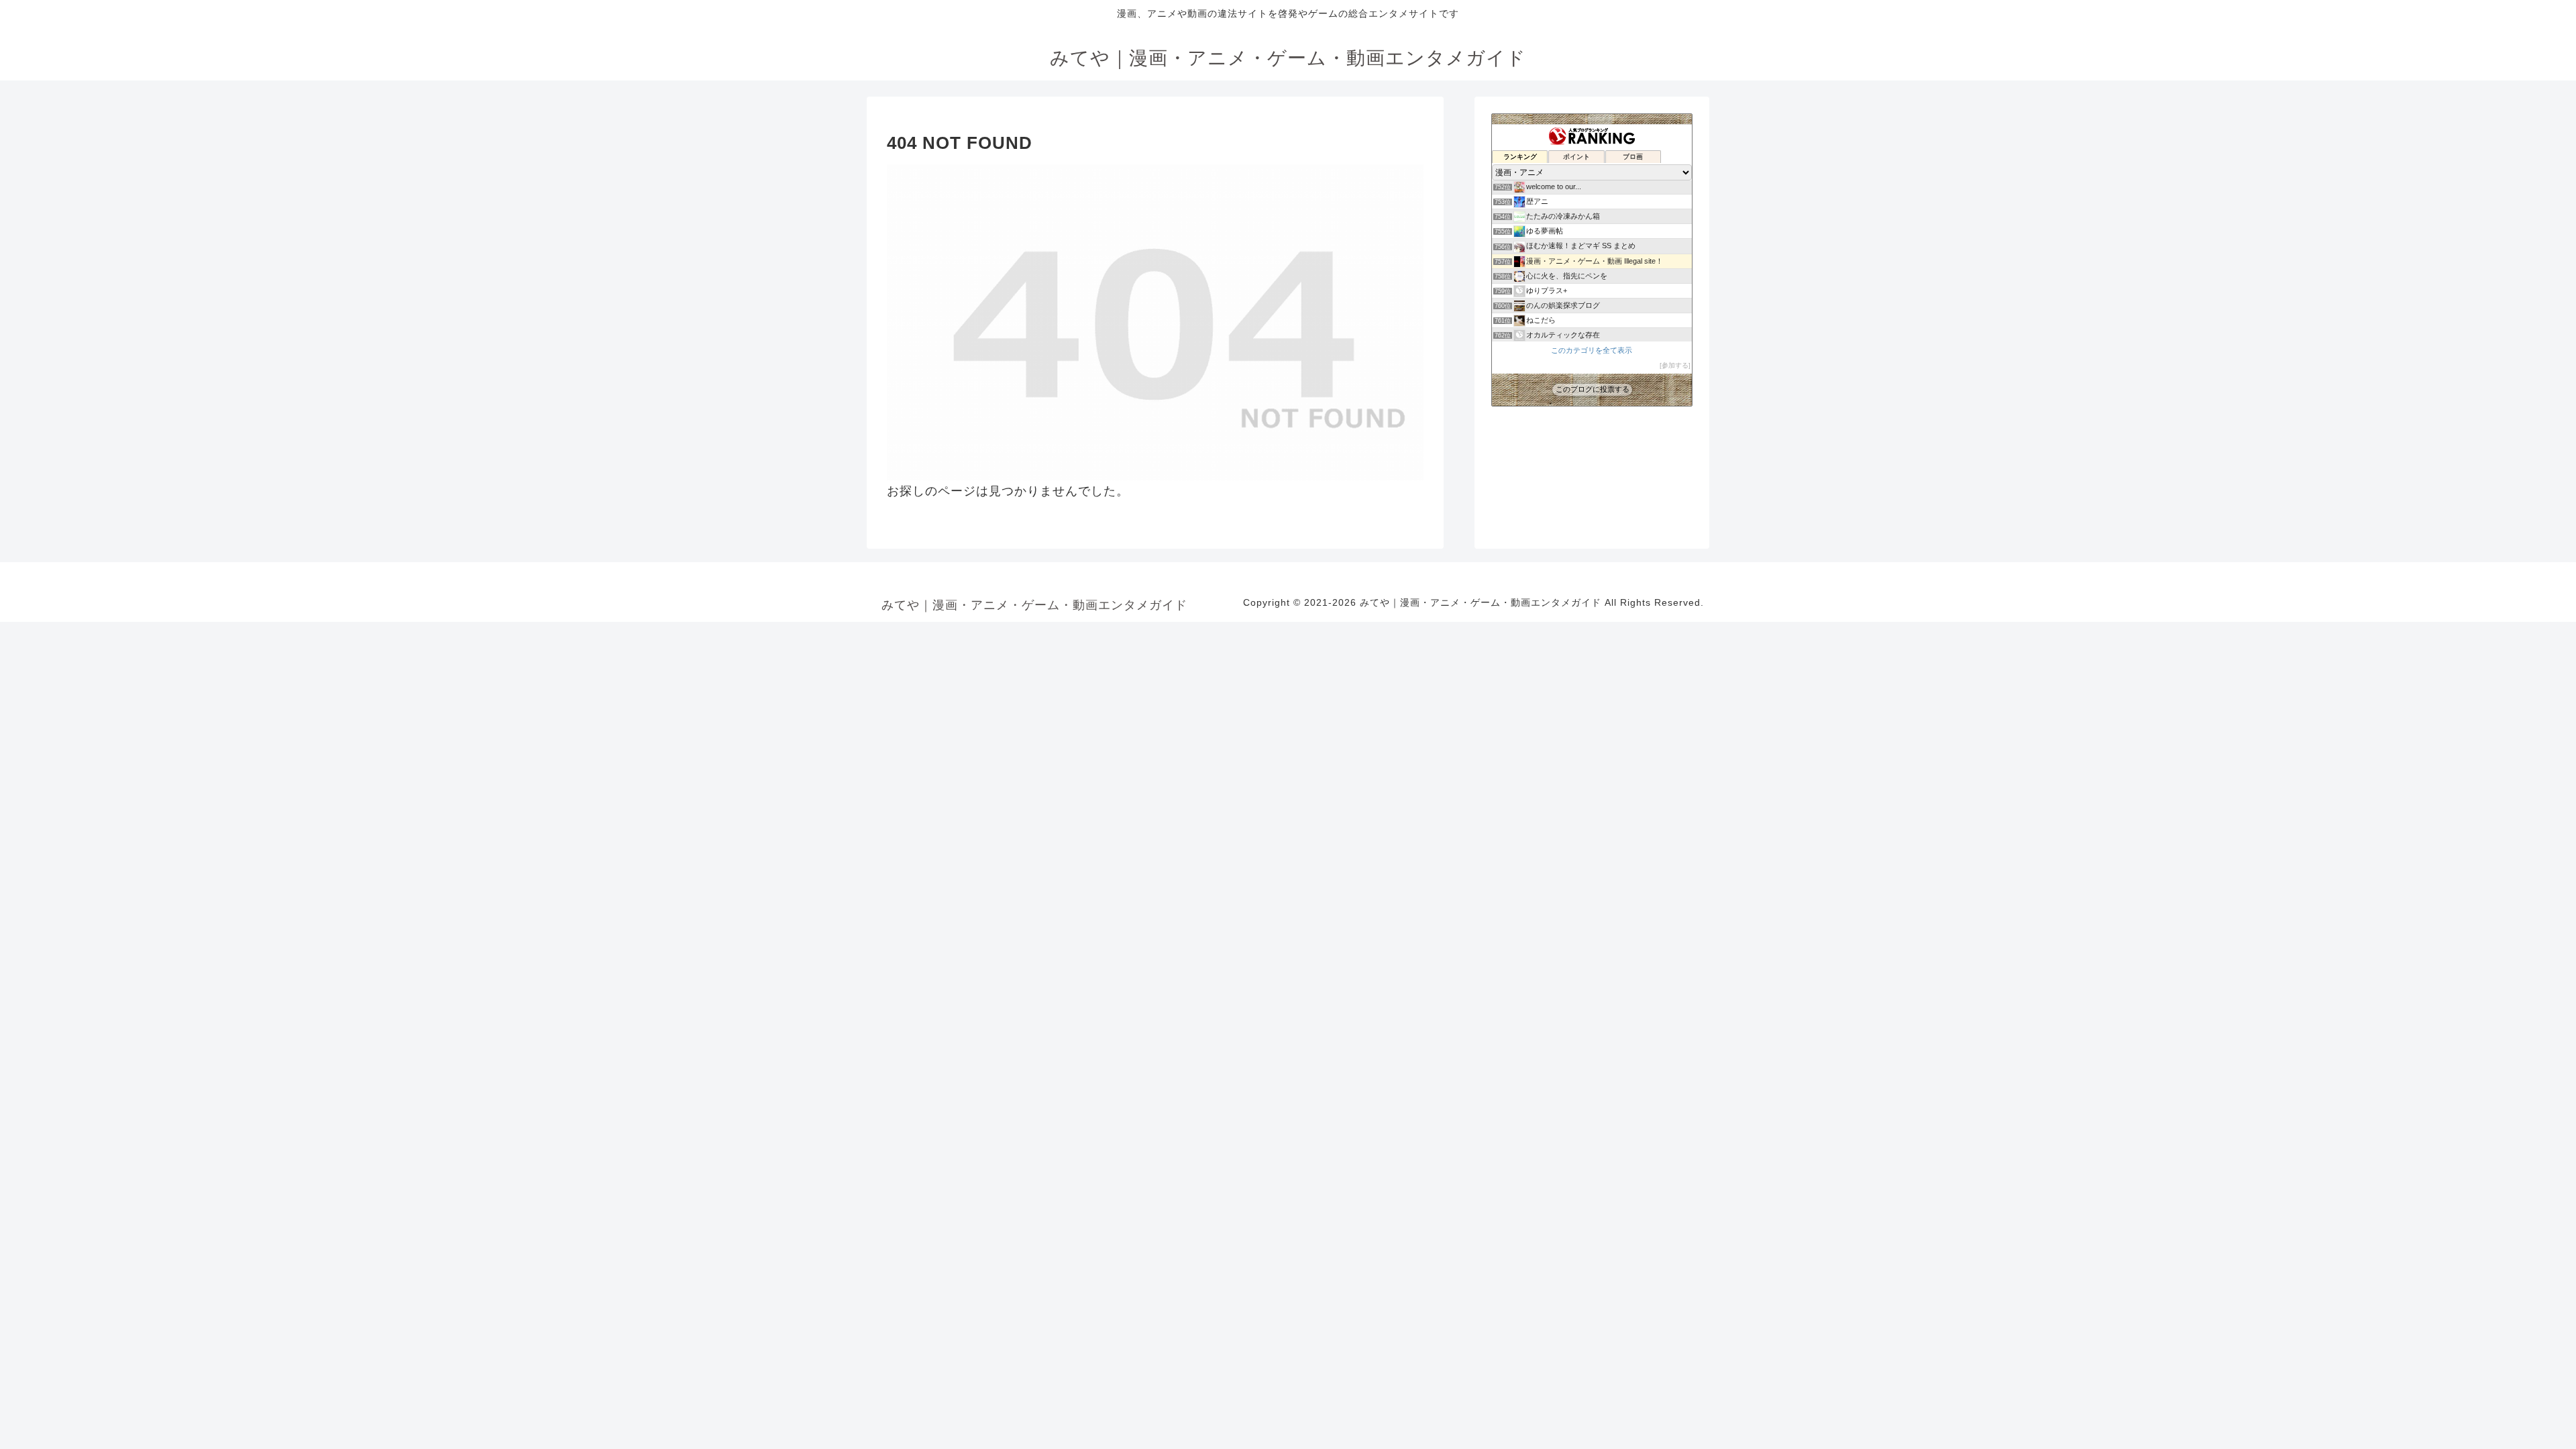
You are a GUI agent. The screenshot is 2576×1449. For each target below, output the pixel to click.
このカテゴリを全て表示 (1592, 350)
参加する (1675, 365)
